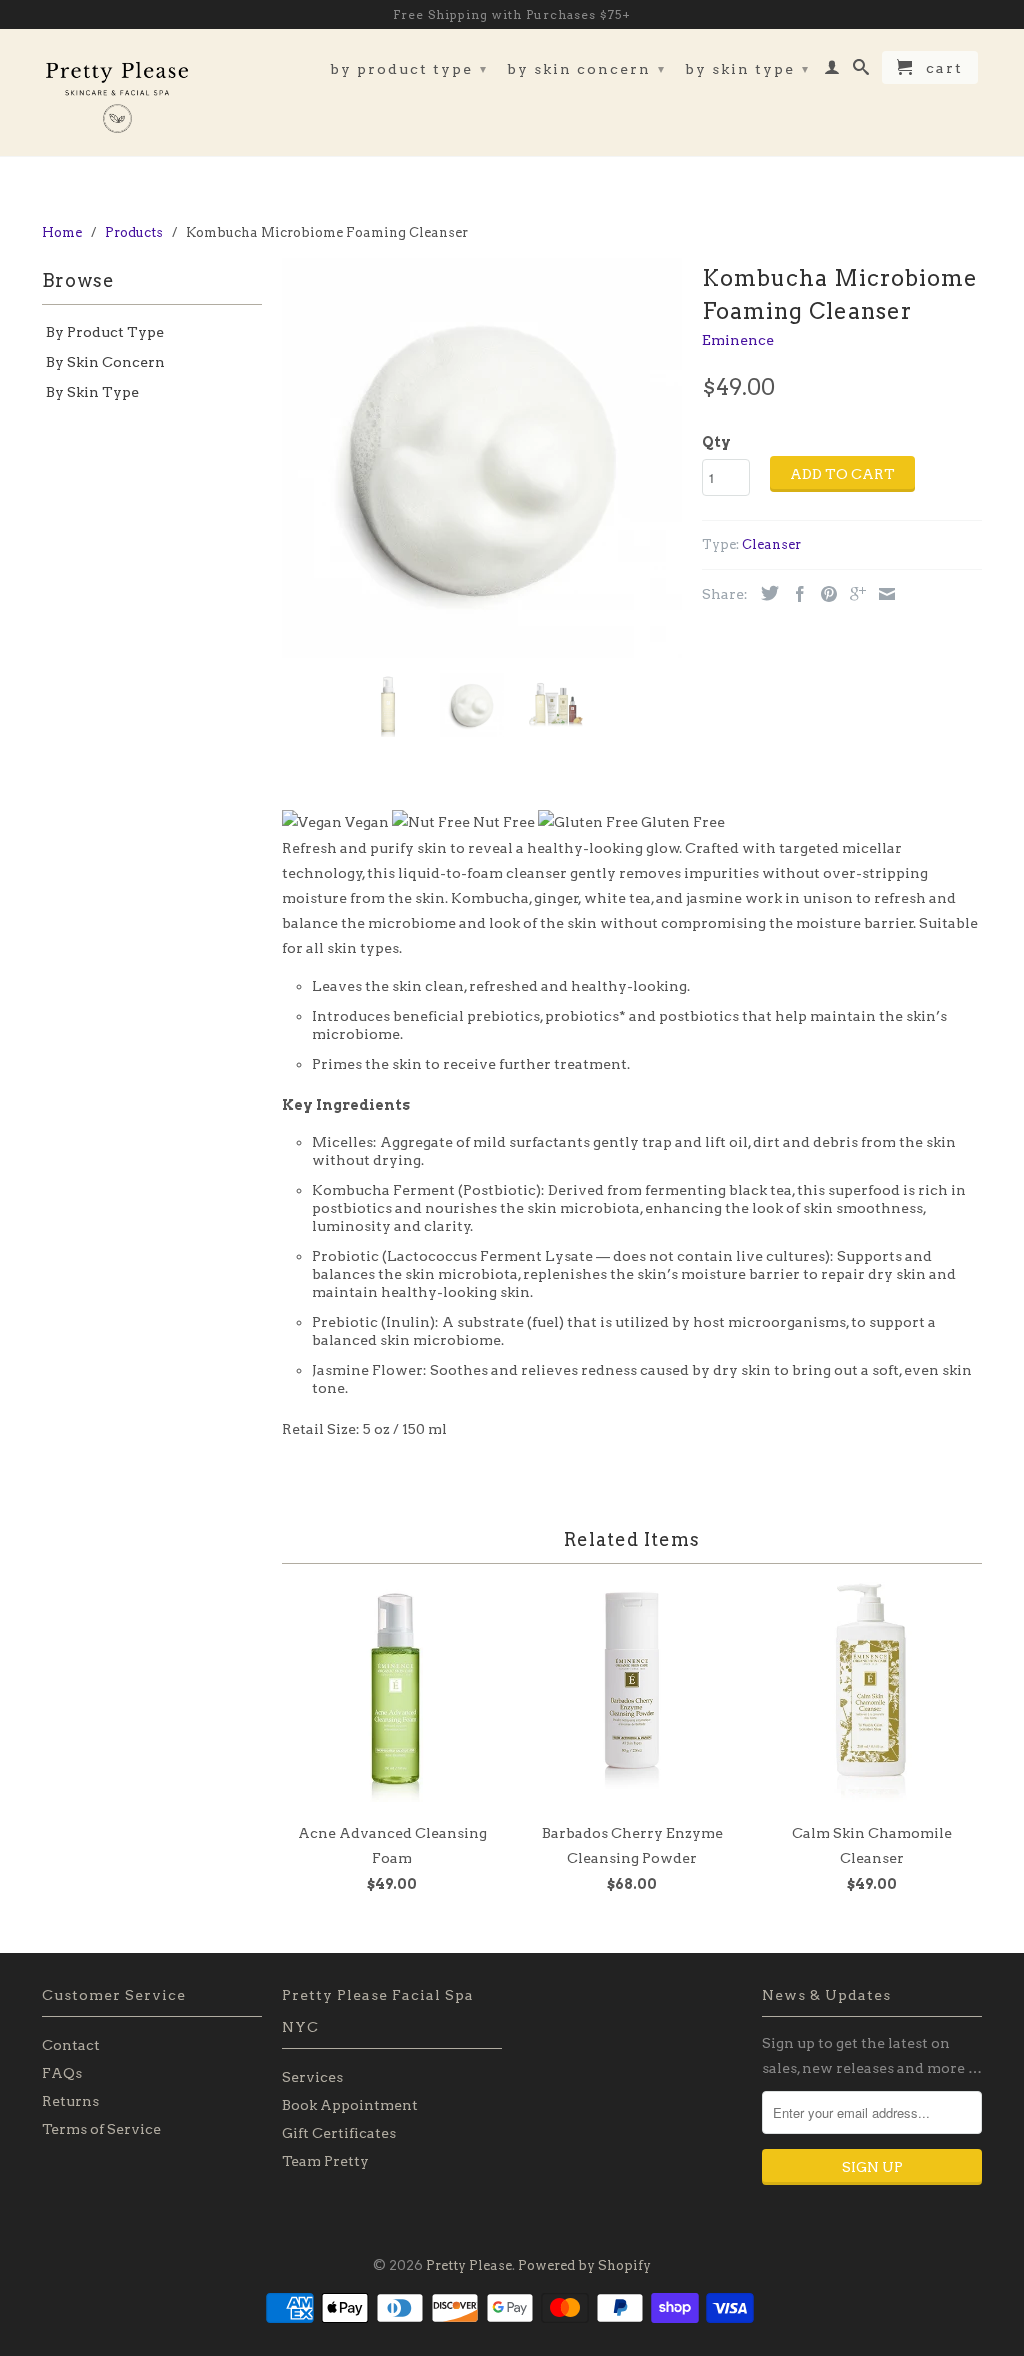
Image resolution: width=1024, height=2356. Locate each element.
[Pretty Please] (117, 92)
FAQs (62, 2073)
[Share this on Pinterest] (824, 594)
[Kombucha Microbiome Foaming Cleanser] (482, 458)
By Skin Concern (586, 69)
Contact (71, 2045)
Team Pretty (325, 2161)
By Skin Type (747, 69)
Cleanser (771, 544)
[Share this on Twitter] (765, 593)
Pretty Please (469, 2265)
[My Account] (833, 71)
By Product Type (409, 69)
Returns (70, 2101)
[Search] (862, 71)
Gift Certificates (339, 2133)
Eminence (738, 340)
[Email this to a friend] (882, 594)
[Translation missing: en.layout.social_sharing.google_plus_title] (853, 594)
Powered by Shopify (584, 2265)
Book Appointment (350, 2105)
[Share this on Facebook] (795, 594)
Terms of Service (101, 2129)
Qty (716, 442)
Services (312, 2077)
